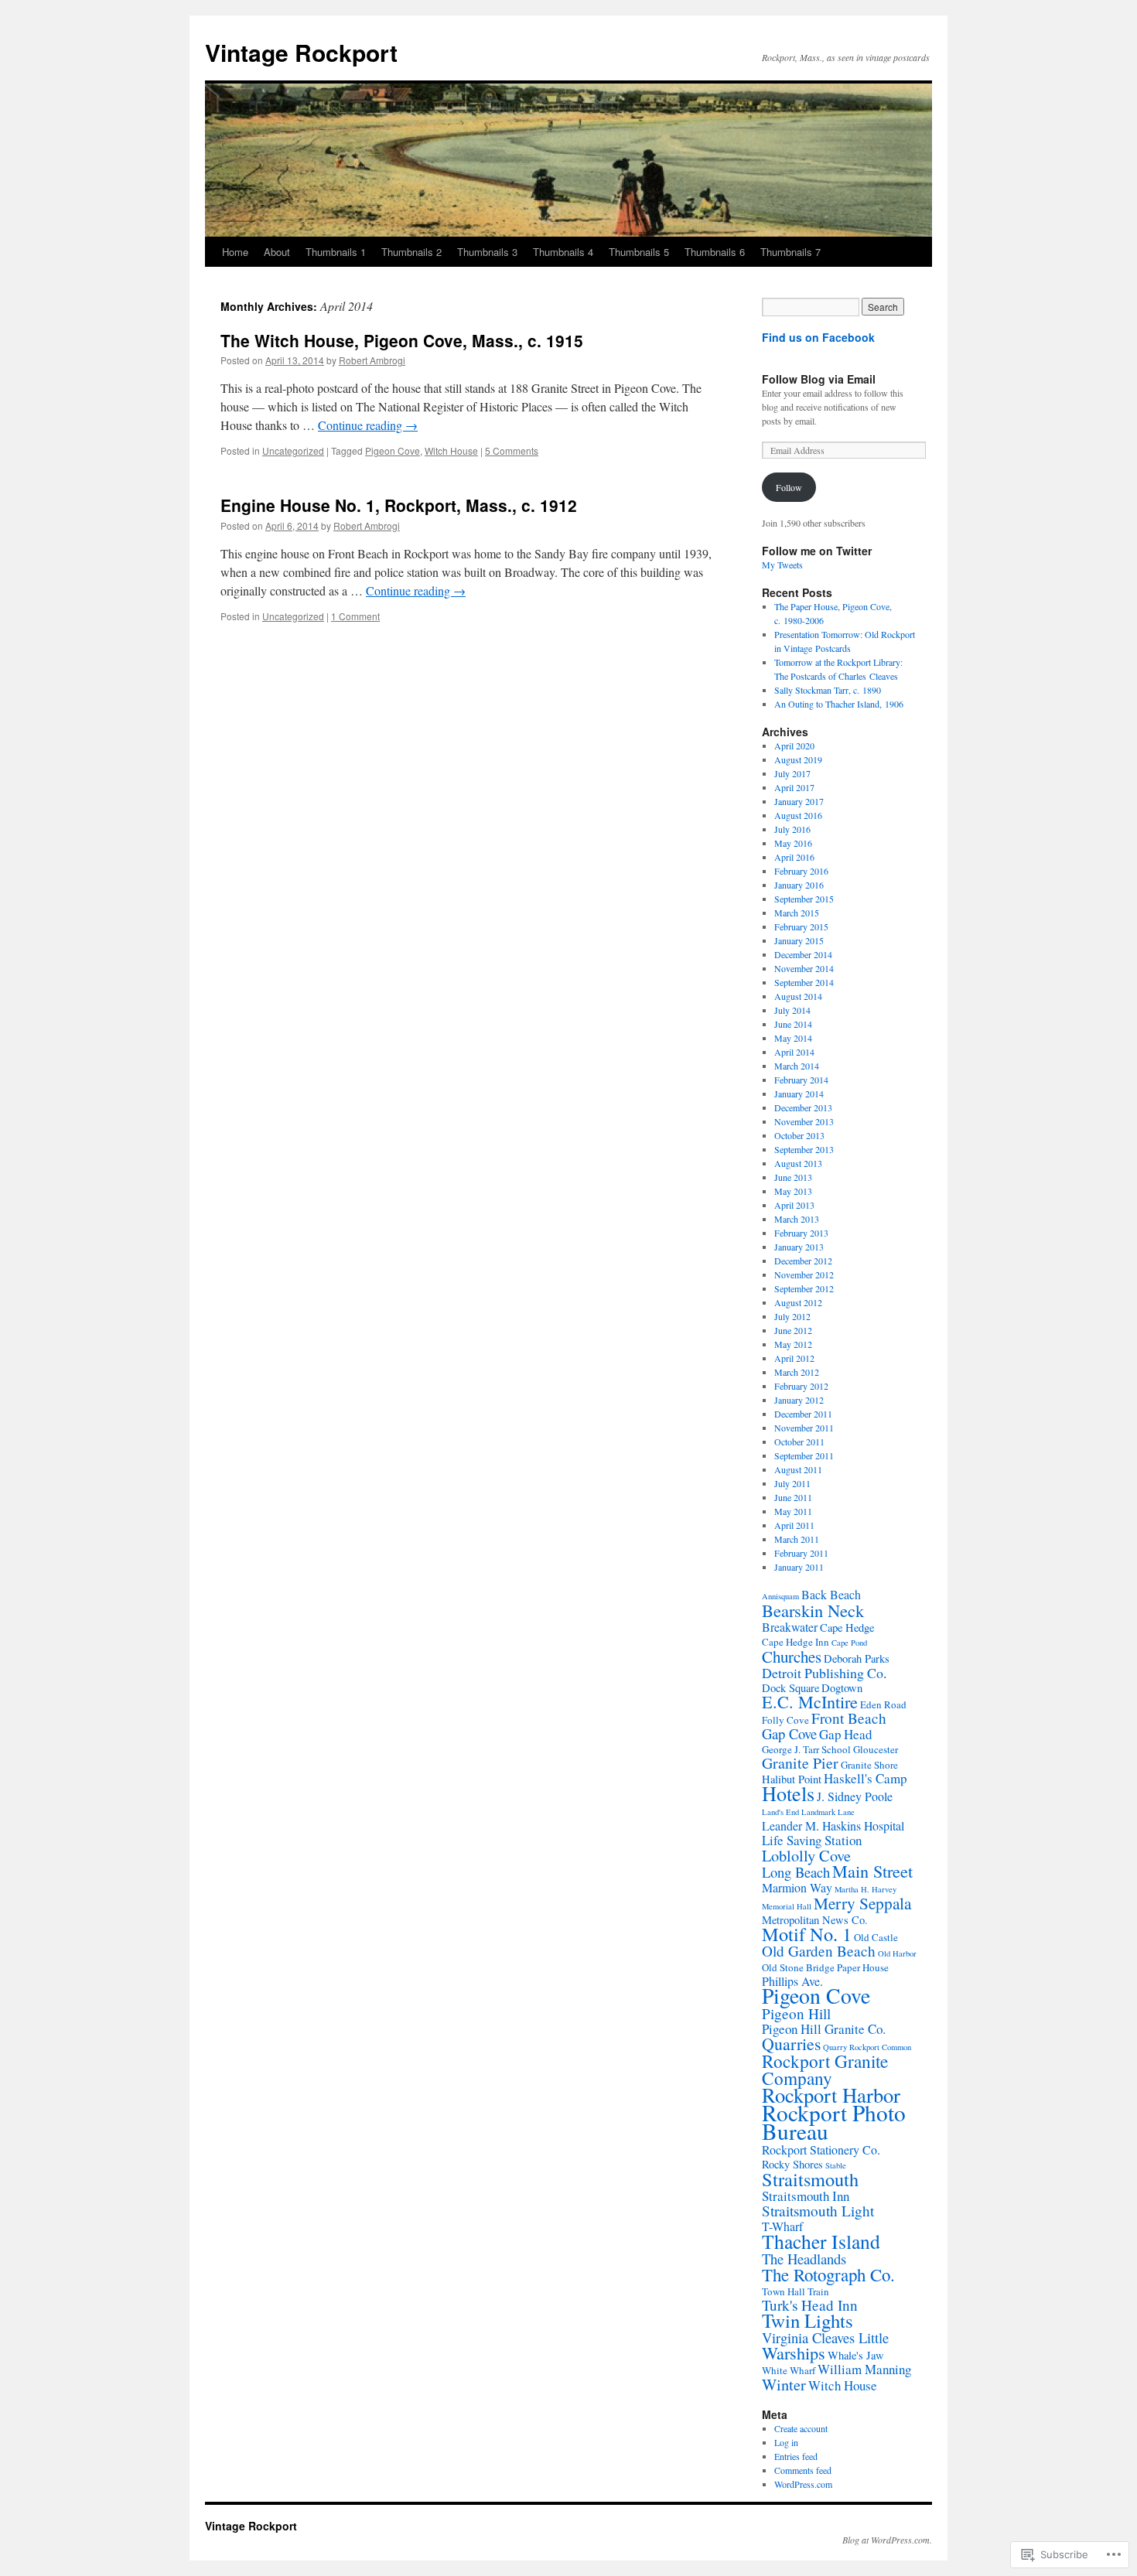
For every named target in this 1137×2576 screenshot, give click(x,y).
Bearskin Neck (813, 1610)
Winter (784, 2384)
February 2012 (801, 1386)
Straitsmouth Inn (806, 2196)
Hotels (788, 1793)
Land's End (780, 1812)
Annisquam (780, 1596)
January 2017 (799, 801)
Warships (794, 2353)
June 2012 (793, 1330)
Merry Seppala (862, 1903)
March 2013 (797, 1219)
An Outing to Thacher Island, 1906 (839, 704)
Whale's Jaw (856, 2355)
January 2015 (799, 940)
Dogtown (842, 1688)
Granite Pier (800, 1763)
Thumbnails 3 (487, 252)
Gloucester (876, 1749)
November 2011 (804, 1428)
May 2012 (793, 1344)
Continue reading (368, 425)
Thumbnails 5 (639, 252)
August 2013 (798, 1163)
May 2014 (793, 1038)
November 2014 (804, 968)
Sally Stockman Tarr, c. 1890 (828, 690)
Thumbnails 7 (790, 252)
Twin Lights (808, 2320)
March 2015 (797, 913)
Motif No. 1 (807, 1934)
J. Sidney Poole (855, 1796)
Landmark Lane (828, 1812)
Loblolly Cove (806, 1855)
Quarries (791, 2044)
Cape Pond (849, 1643)
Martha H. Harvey (866, 1889)
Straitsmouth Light (818, 2211)
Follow (789, 487)
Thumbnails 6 (715, 252)
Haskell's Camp (865, 1778)
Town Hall (784, 2291)
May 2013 (793, 1191)
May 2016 (793, 843)
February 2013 (801, 1233)
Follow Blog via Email (819, 379)
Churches (792, 1656)
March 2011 (797, 1539)
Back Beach (831, 1594)
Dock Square (790, 1688)
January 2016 (799, 885)
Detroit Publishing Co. (824, 1673)
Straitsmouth (810, 2179)
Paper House (863, 1967)
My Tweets (782, 565)
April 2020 (794, 746)
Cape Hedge (847, 1627)
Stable (836, 2165)
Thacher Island (821, 2241)
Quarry (835, 2047)
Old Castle (876, 1937)
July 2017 (792, 773)
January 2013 (799, 1247)
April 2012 (794, 1358)
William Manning (864, 2369)
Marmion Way (797, 1887)
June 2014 (793, 1024)
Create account (801, 2428)
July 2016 (792, 829)
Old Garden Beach (819, 1951)
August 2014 (798, 996)
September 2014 (804, 982)
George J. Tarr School (806, 1749)
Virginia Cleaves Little (825, 2337)
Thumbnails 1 (336, 252)
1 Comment (355, 616)
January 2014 (799, 1094)
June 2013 (793, 1177)
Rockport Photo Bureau (834, 2122)
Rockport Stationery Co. (821, 2150)
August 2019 (798, 759)
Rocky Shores (792, 2164)
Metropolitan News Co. (815, 1920)
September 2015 (804, 899)
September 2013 (804, 1149)
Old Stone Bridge (798, 1967)
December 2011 (803, 1414)
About (277, 252)
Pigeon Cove (393, 450)
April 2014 (794, 1052)
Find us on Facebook (818, 337)
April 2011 (794, 1525)
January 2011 (799, 1567)
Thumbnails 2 (411, 252)
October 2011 (799, 1442)
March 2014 (797, 1066)
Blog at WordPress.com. (887, 2540)
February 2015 (801, 926)
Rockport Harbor (831, 2095)
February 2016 (801, 871)
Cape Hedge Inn (796, 1642)
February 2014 (801, 1080)
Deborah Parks (857, 1658)
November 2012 (804, 1274)
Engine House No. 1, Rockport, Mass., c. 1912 (399, 505)
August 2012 (798, 1302)
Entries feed (796, 2456)
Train (818, 2291)
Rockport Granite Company (825, 2069)
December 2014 (803, 954)
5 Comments (512, 450)
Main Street (872, 1871)
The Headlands (804, 2259)
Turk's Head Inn (810, 2305)
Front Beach (849, 1718)
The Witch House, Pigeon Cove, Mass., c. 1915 (402, 340)
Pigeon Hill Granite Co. (824, 2029)
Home (235, 252)
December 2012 (803, 1261)
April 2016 (794, 857)
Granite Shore (869, 1765)
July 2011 (792, 1483)
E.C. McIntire (810, 1702)
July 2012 (792, 1316)
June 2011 (793, 1497)
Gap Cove (789, 1733)
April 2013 (794, 1205)
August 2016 (798, 815)
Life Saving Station (812, 1840)
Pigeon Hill (796, 2013)
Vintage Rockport (301, 52)
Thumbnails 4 (563, 252)
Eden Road (883, 1704)
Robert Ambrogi (372, 360)
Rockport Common (880, 2047)
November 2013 (804, 1121)
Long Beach (796, 1872)
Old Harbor (897, 1953)
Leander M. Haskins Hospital (833, 1825)
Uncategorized (293, 450)
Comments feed (803, 2470)
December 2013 (803, 1107)
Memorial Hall (787, 1906)
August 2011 (798, 1469)
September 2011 (804, 1455)
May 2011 (793, 1511)
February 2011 (801, 1553)
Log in (786, 2442)
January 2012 (799, 1400)
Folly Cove (785, 1720)
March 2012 (797, 1372)
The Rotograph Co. (828, 2274)
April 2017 (794, 787)
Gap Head (845, 1734)
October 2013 (799, 1135)
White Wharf (789, 2370)
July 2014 (792, 1010)
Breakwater (790, 1627)
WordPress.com (803, 2484)
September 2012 (804, 1288)
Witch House (451, 450)
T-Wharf (782, 2226)
